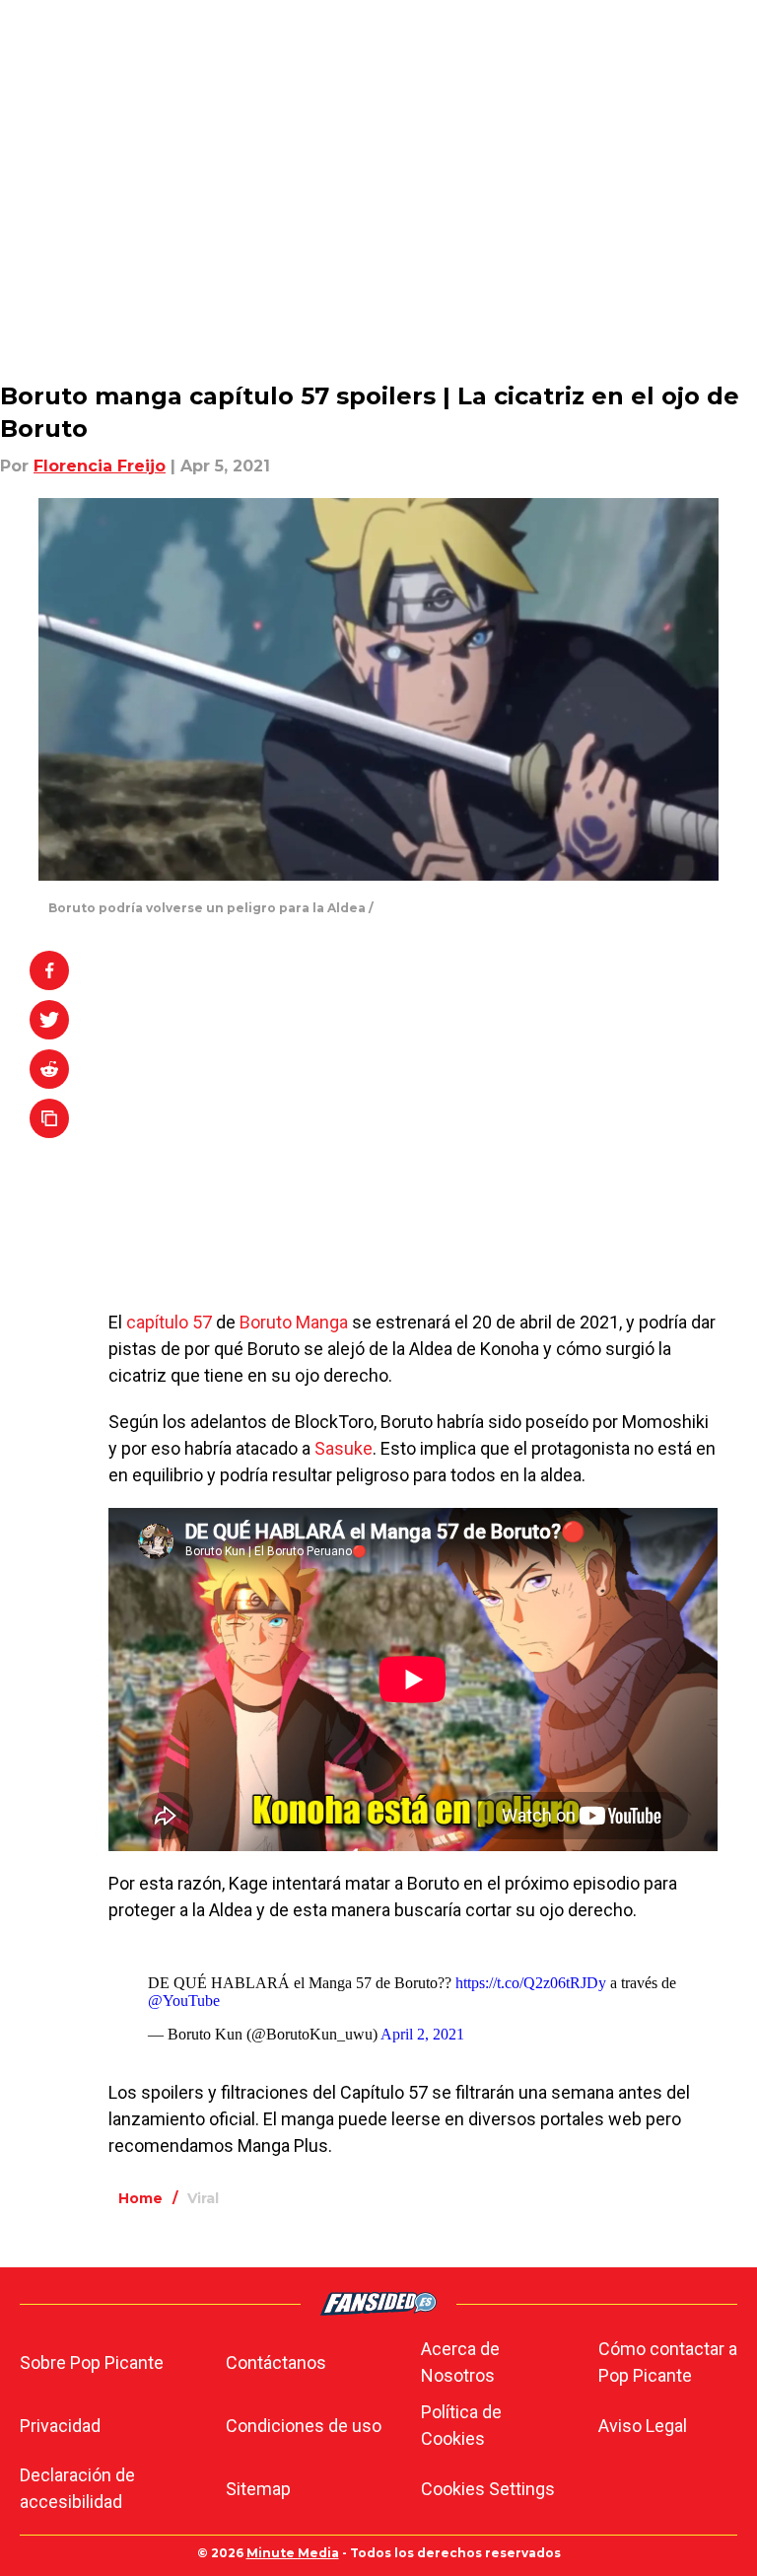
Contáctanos (276, 2362)
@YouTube (184, 2001)
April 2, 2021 (422, 2034)
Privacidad (60, 2426)
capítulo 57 (167, 1322)
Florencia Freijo (100, 466)
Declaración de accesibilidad (77, 2488)
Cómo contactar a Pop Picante (668, 2362)
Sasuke (344, 1448)
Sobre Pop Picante (92, 2362)
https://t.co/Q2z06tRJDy (531, 1983)
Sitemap (258, 2489)
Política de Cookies (461, 2425)
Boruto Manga (294, 1322)
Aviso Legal (643, 2426)
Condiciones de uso (304, 2426)
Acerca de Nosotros (460, 2362)
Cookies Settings (488, 2489)
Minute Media (293, 2553)
